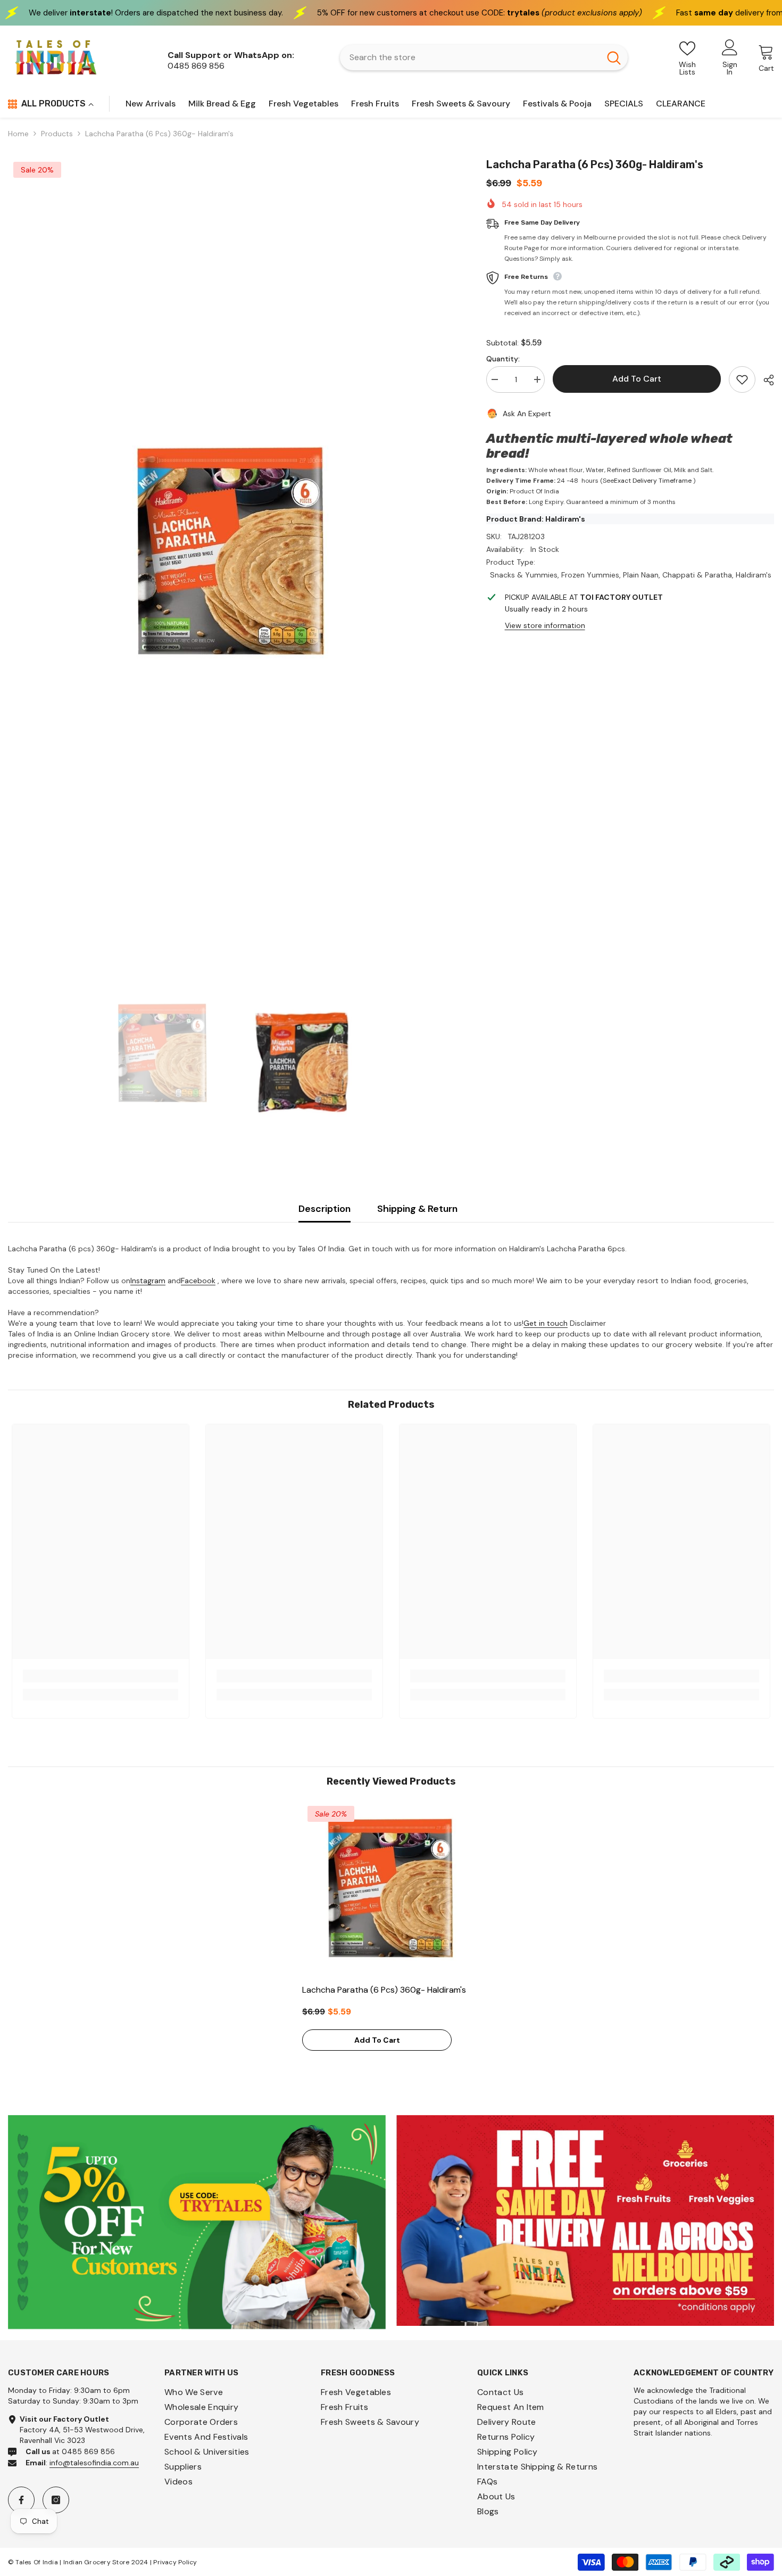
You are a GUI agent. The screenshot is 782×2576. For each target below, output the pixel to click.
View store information (545, 625)
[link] (101, 1676)
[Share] (765, 380)
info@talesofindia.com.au (94, 2463)
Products (57, 134)
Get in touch (546, 1323)
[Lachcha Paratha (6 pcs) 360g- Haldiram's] (391, 1889)
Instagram (148, 1281)
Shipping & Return (417, 1209)
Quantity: (503, 359)
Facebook (198, 1281)
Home (18, 134)
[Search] (484, 57)
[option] (231, 553)
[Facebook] (21, 2500)
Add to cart (637, 379)
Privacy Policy (175, 2562)
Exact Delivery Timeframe (653, 481)
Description (325, 1209)
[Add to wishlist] (742, 379)
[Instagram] (56, 2500)
